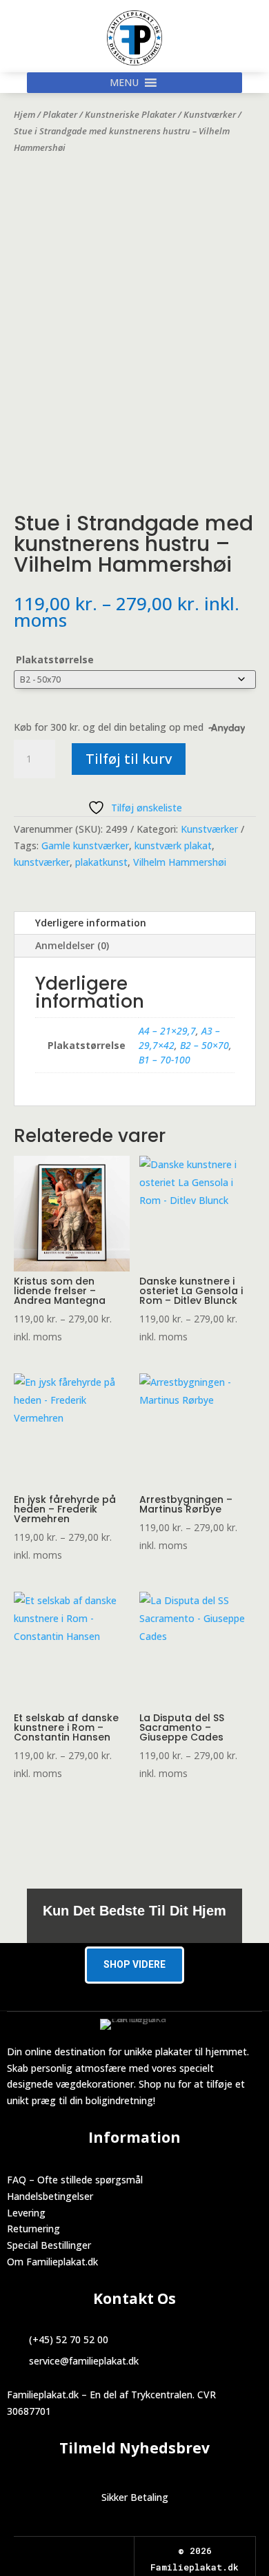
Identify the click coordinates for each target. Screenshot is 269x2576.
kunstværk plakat (173, 845)
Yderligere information (91, 923)
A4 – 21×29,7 (167, 1031)
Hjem (24, 114)
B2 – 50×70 (205, 1045)
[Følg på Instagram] (86, 2552)
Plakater (60, 114)
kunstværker (42, 862)
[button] (124, 83)
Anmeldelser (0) (72, 945)
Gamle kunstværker (85, 845)
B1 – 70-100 (165, 1060)
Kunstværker (210, 114)
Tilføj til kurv (129, 759)
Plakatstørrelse (55, 659)
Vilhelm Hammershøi (180, 862)
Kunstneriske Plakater (130, 114)
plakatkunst (101, 862)
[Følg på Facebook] (61, 2552)
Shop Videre (134, 1964)
